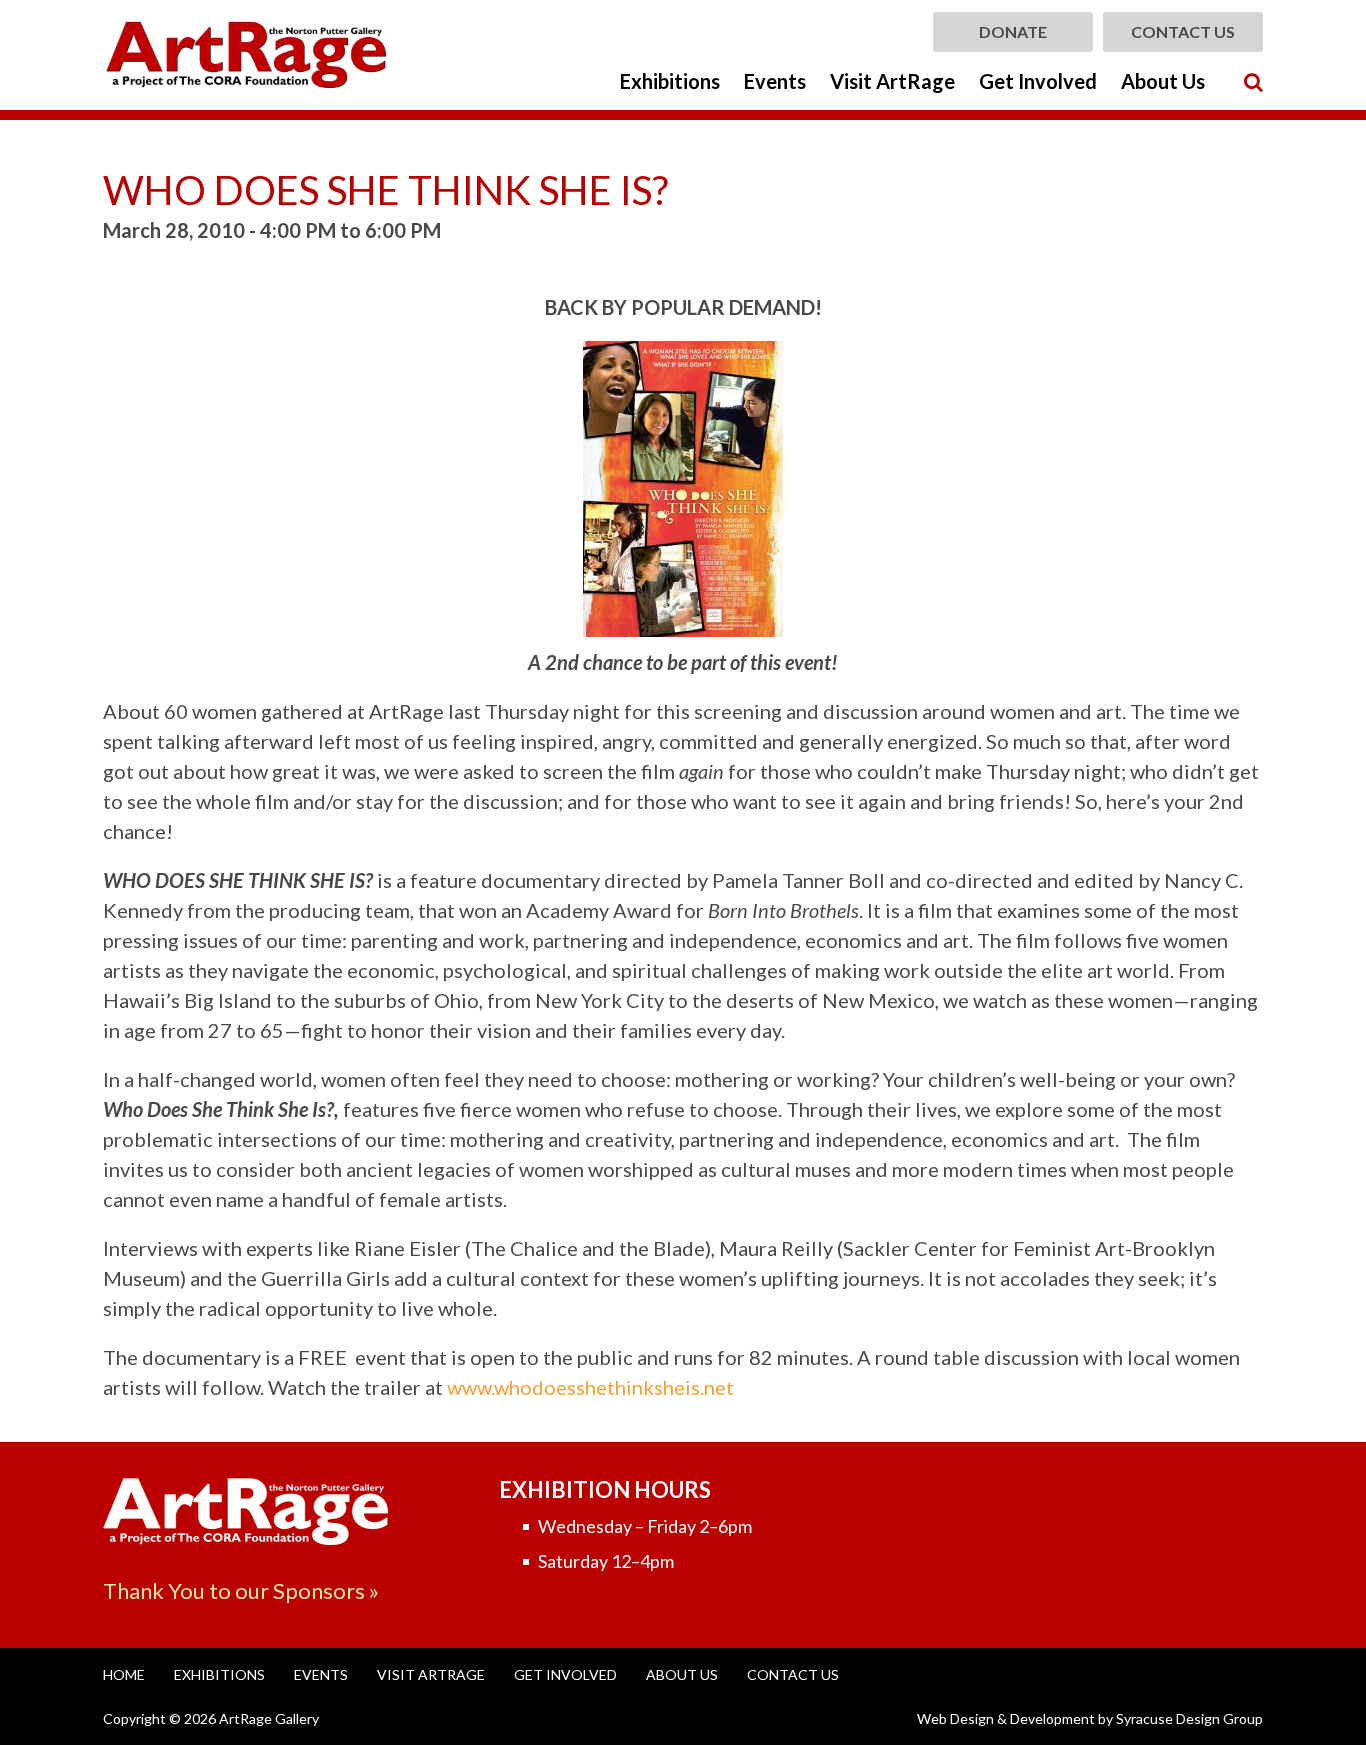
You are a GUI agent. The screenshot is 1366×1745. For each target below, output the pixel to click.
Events (775, 81)
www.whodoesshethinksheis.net (590, 1387)
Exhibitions (670, 81)
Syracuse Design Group (1189, 1718)
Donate (1013, 31)
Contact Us (1183, 31)
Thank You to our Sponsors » (241, 1590)
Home (124, 1674)
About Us (1163, 81)
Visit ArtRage (892, 81)
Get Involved (1038, 81)
